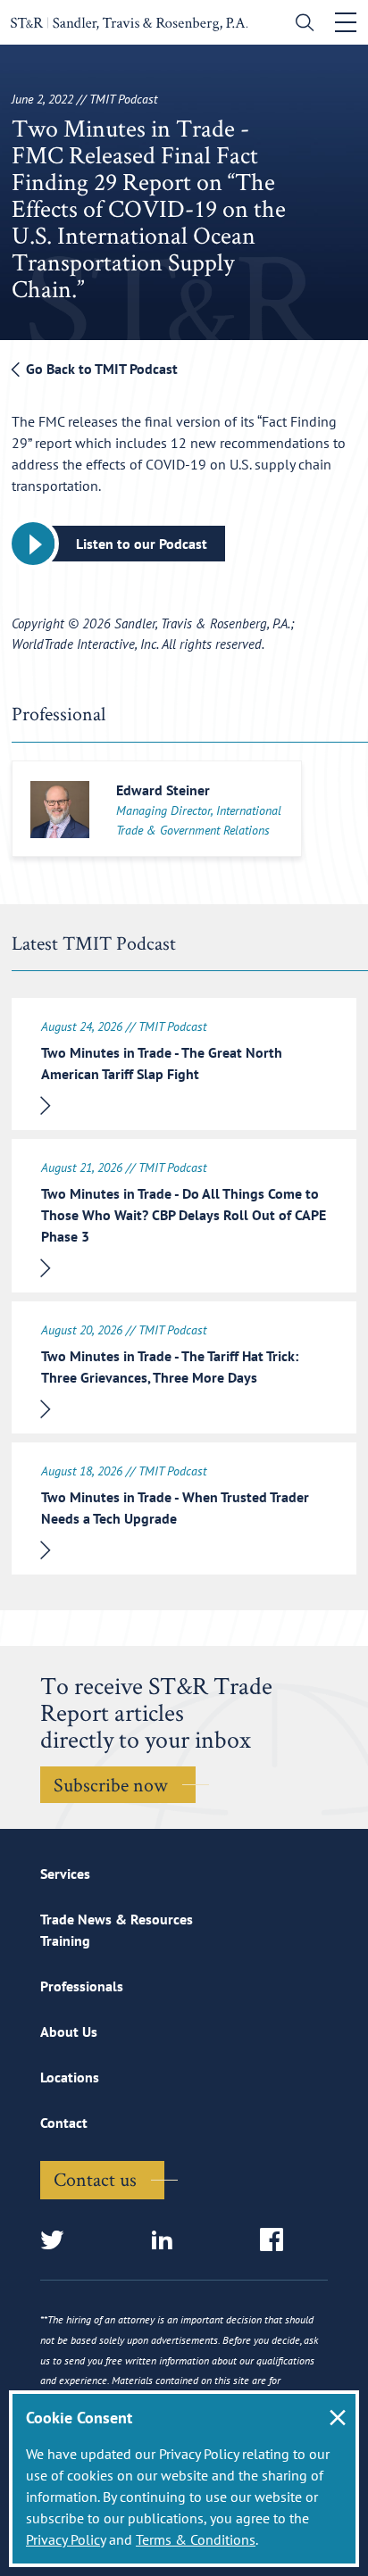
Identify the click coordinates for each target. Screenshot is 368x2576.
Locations (70, 2077)
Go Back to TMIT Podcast (100, 369)
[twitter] (58, 2241)
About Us (69, 2032)
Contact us (95, 2179)
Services (65, 1874)
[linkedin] (167, 2241)
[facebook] (277, 2241)
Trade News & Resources (117, 1919)
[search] (301, 25)
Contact (64, 2123)
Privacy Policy (66, 2539)
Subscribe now (111, 1784)
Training (65, 1940)
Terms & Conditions (196, 2539)
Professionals (82, 1986)
